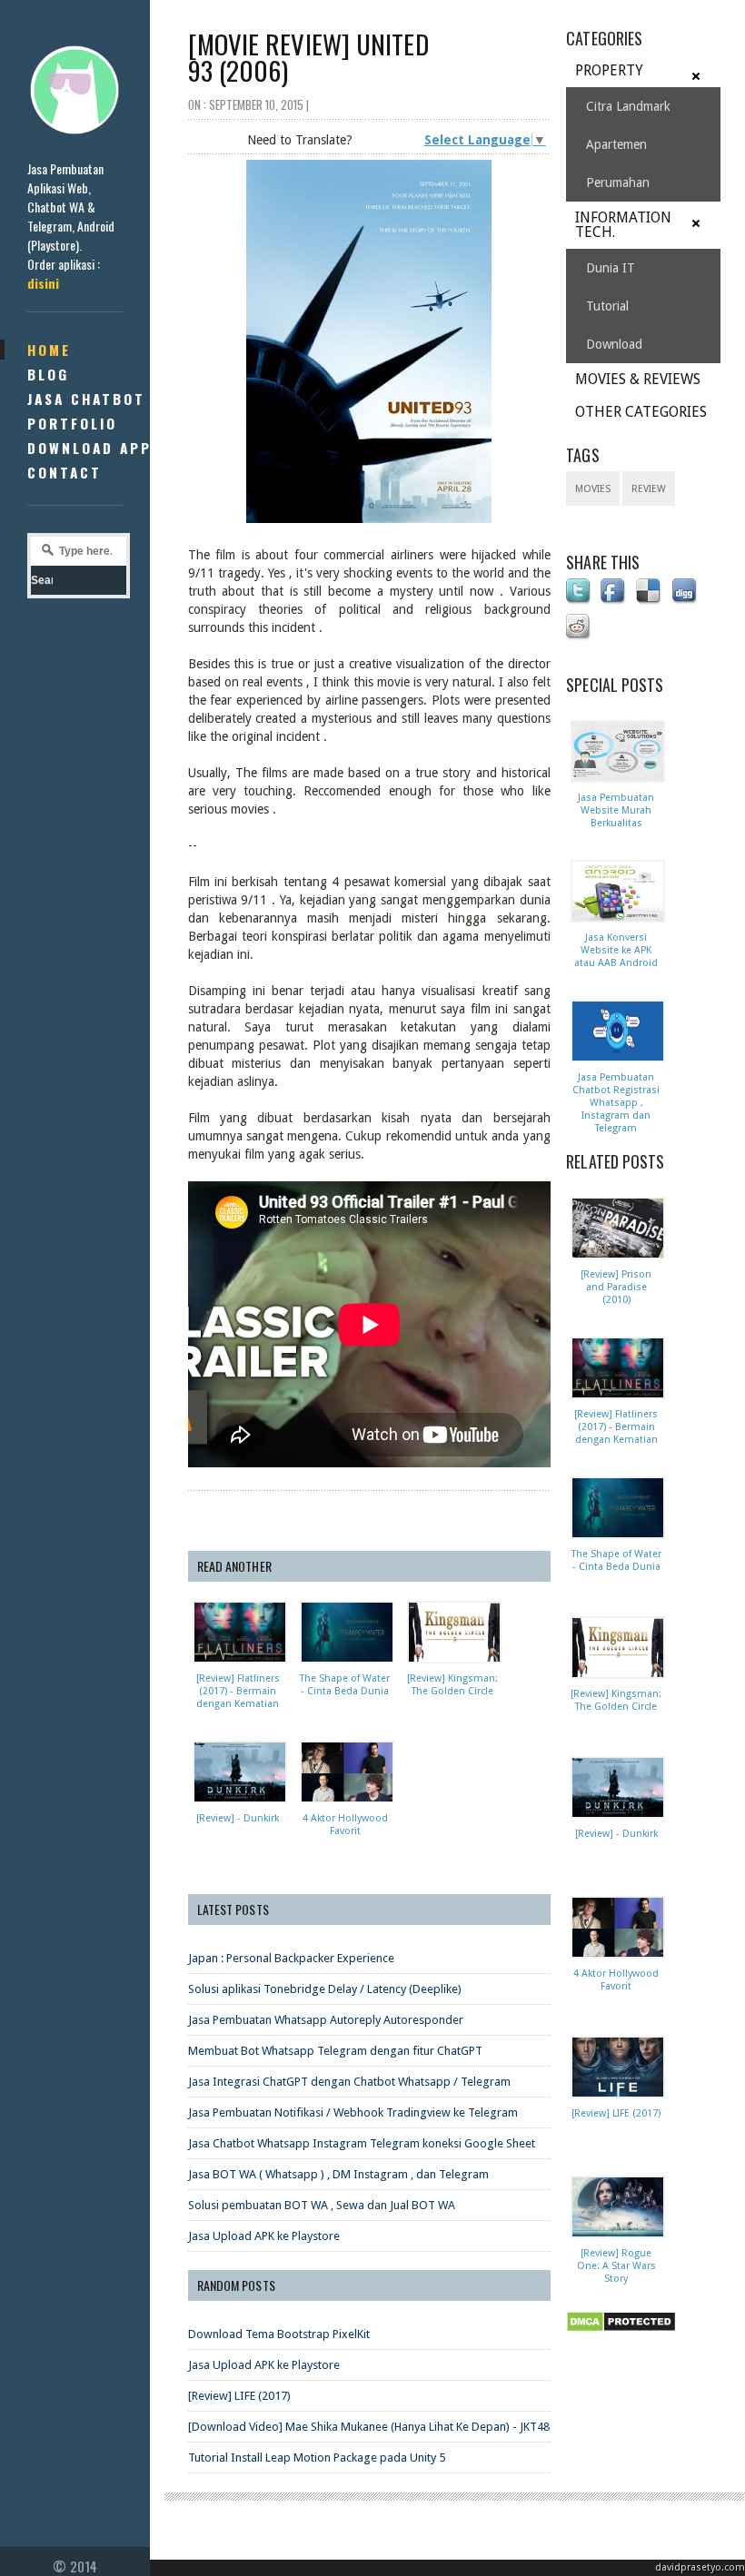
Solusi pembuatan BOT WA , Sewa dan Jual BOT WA (322, 2205)
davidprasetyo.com (700, 2567)
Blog (48, 374)
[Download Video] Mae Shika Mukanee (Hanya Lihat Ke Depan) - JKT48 (369, 2427)
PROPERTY (609, 70)
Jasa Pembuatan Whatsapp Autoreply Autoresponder (326, 2020)
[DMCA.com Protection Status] (624, 2333)
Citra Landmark (628, 106)
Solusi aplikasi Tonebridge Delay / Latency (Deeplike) (325, 1989)
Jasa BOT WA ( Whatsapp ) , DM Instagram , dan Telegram (338, 2174)
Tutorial (607, 306)
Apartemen (616, 144)
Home (49, 350)
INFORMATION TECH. (623, 225)
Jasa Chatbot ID (98, 399)
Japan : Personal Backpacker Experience (291, 1958)
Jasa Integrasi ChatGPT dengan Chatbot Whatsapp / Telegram (349, 2082)
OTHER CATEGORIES (641, 412)
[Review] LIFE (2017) (239, 2396)
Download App (89, 448)
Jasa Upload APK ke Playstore (264, 2236)
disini (43, 283)
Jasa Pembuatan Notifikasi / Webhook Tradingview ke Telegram (353, 2112)
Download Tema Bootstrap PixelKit (279, 2334)
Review (649, 489)
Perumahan (618, 183)
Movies (593, 489)
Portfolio (72, 423)
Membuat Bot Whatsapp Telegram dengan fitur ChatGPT (335, 2051)
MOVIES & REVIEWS (638, 379)
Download (614, 344)
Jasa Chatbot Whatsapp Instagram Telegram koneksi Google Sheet (362, 2143)
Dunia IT (611, 268)
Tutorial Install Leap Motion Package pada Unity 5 (317, 2458)
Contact (65, 472)
